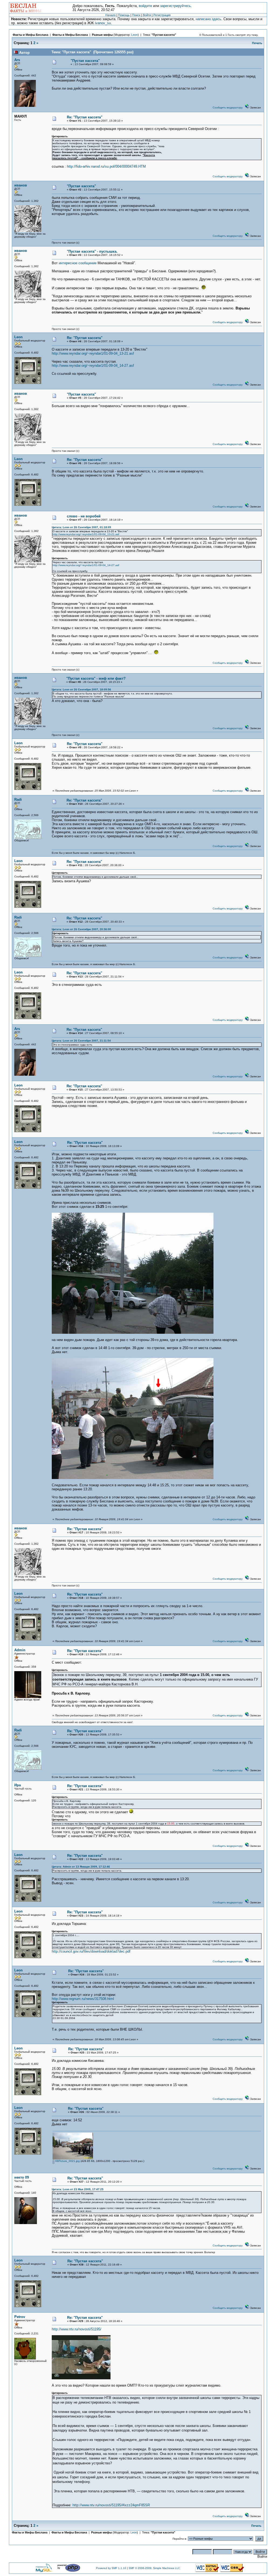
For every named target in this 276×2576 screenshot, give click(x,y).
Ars (17, 60)
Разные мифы (102, 35)
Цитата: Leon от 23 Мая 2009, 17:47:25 (78, 2189)
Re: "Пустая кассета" (85, 117)
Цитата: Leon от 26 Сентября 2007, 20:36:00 (81, 929)
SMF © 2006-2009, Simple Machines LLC (154, 2568)
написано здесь (208, 19)
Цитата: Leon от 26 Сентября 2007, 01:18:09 (81, 527)
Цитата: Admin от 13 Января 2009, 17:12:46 (81, 1867)
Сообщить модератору (228, 107)
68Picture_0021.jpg (67, 2161)
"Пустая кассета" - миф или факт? (96, 678)
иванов (21, 185)
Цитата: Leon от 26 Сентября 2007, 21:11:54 (81, 1041)
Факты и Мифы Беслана (30, 35)
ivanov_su (103, 23)
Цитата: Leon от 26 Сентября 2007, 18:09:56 (81, 689)
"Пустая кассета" (164, 35)
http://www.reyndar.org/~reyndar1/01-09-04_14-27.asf (93, 366)
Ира (18, 1785)
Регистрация (162, 15)
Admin (20, 1650)
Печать (257, 43)
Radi (18, 800)
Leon (134, 35)
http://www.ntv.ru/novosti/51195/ (77, 2329)
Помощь (124, 15)
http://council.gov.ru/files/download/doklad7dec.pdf (91, 1951)
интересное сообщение (78, 263)
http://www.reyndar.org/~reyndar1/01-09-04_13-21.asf (93, 353)
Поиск (136, 15)
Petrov (20, 2317)
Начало (111, 15)
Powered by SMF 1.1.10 (111, 2568)
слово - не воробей (84, 516)
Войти (147, 15)
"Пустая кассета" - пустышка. (92, 251)
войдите (145, 6)
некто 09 (22, 2177)
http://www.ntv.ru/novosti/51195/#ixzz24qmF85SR (111, 2505)
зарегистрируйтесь (175, 6)
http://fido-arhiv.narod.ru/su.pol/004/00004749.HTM (106, 166)
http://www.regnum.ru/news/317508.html (83, 1999)
